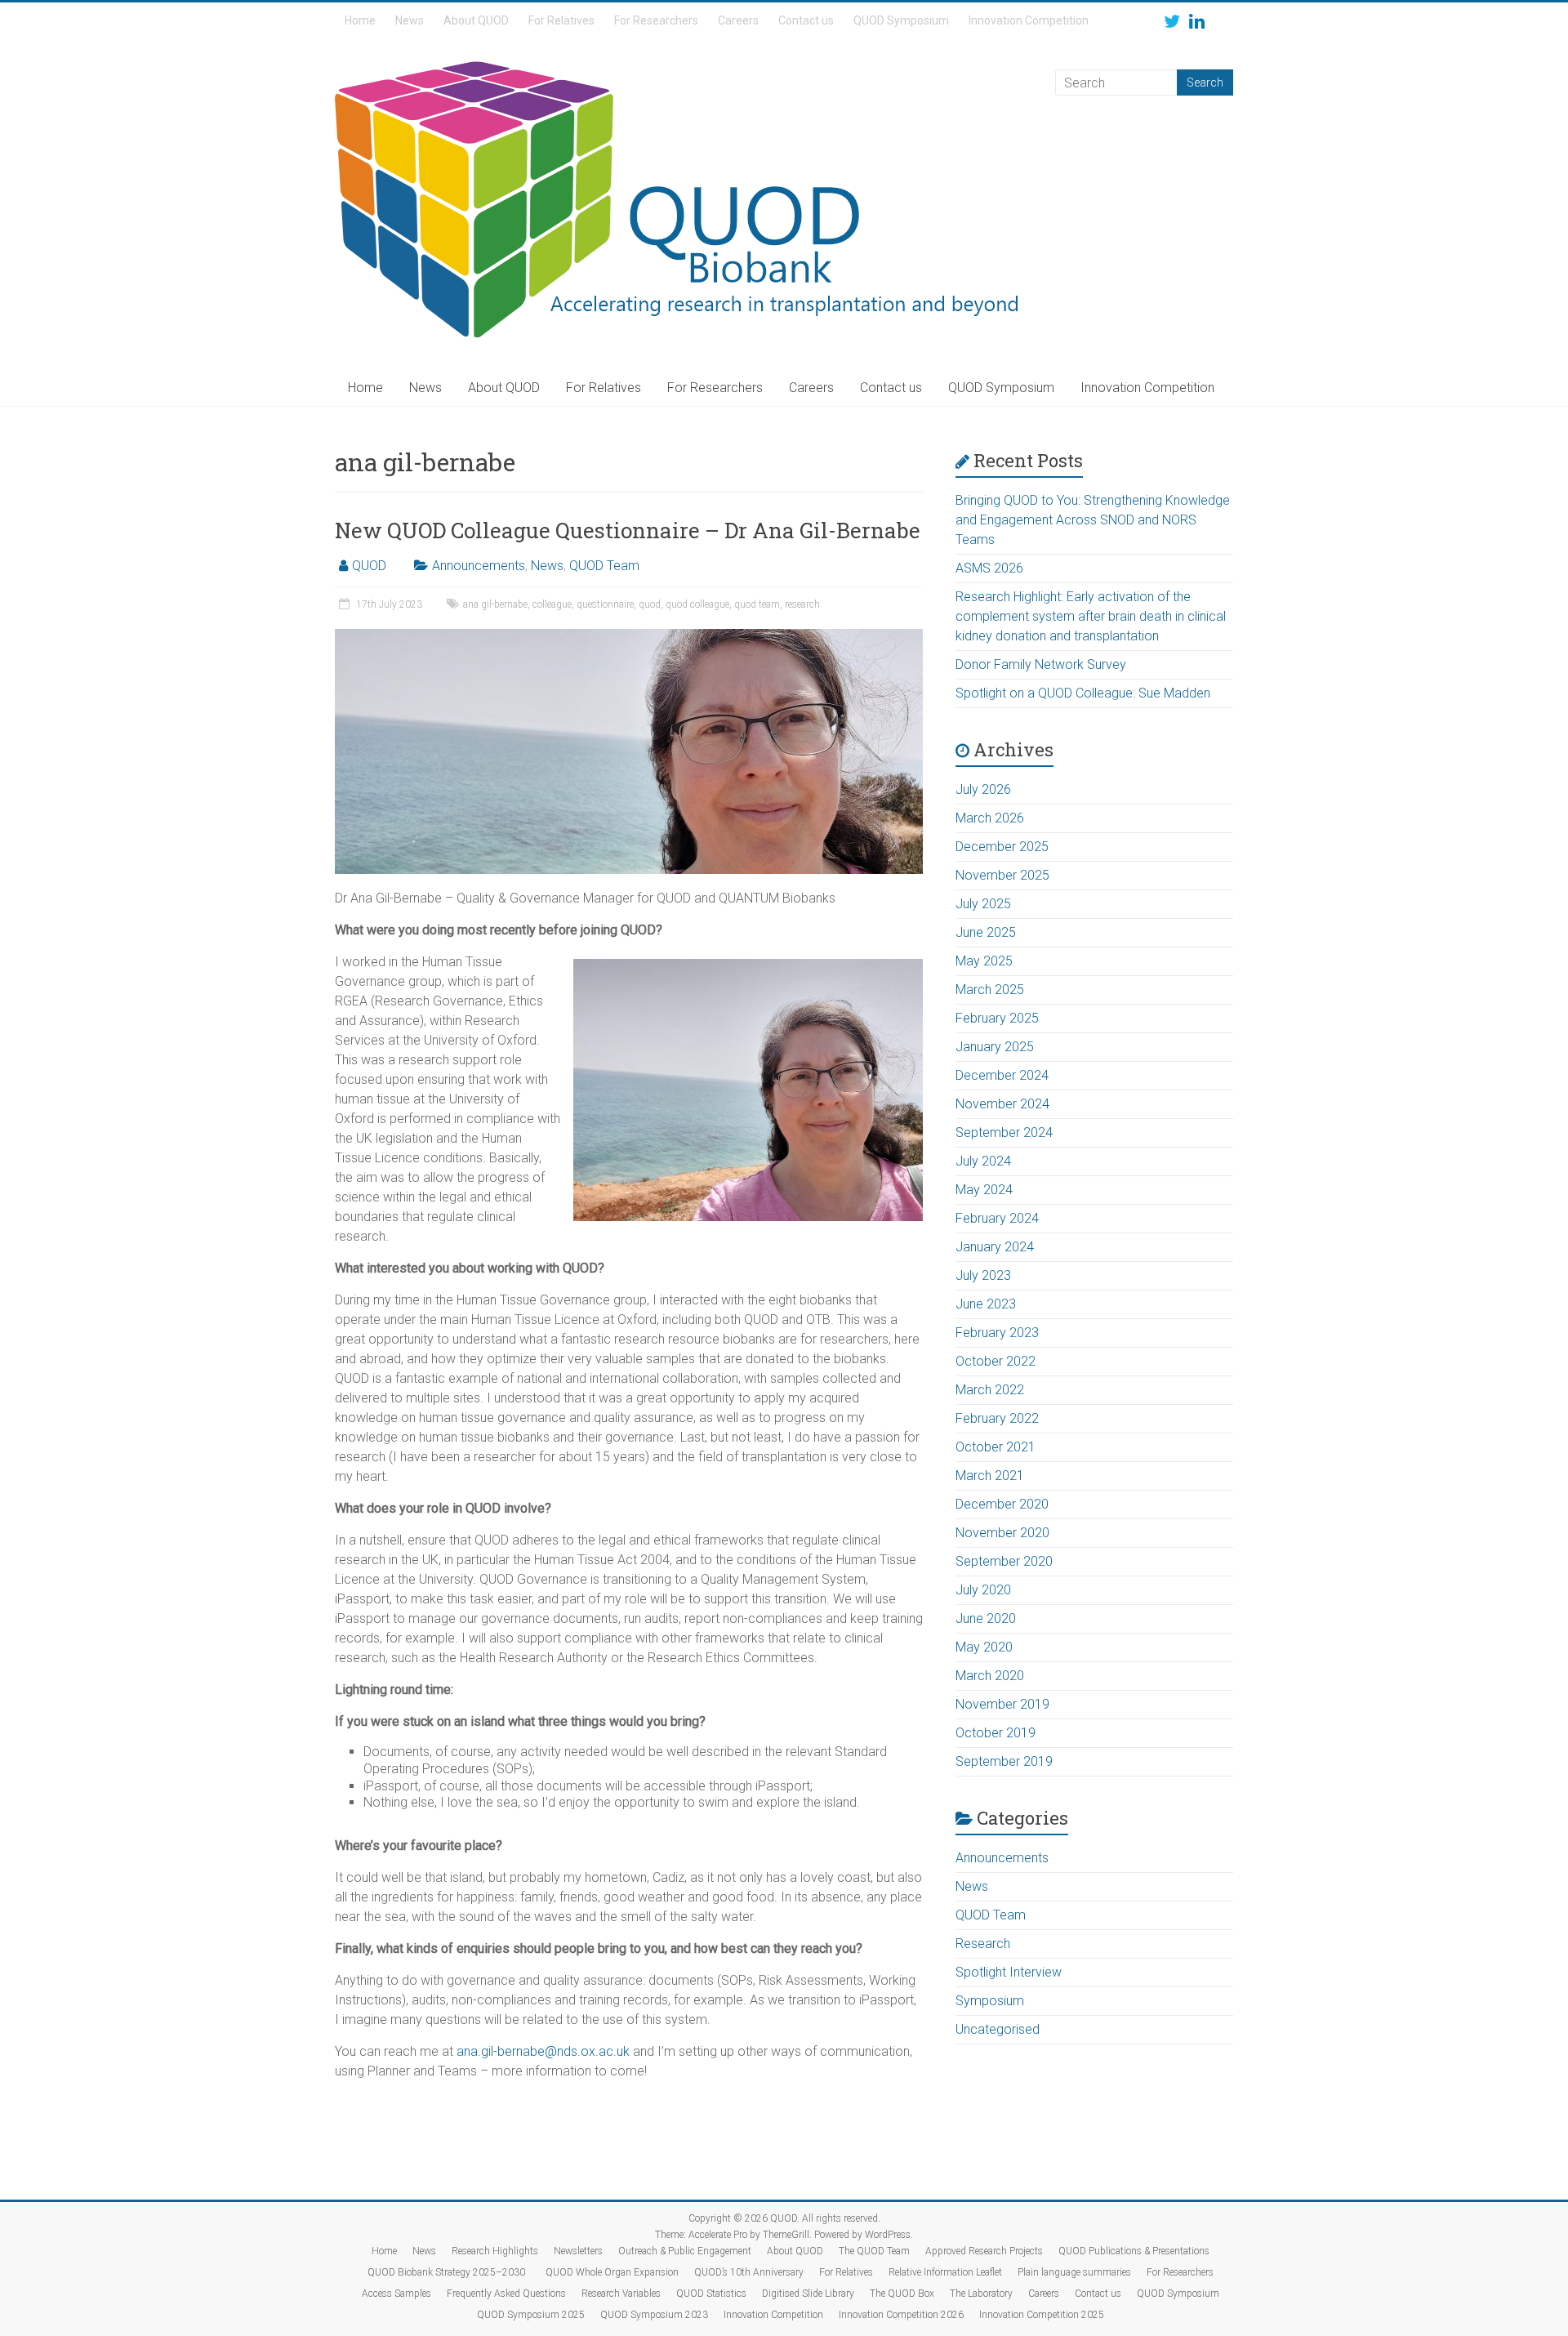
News (410, 20)
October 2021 (996, 1447)
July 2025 (983, 904)
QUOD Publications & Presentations (1134, 2251)
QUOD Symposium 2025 (531, 2315)
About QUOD (476, 20)
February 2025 (997, 1018)
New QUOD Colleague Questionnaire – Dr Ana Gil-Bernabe (628, 530)
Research (983, 1944)
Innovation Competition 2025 (1042, 2315)
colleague (552, 604)
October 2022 (996, 1361)
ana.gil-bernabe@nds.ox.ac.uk (543, 2051)
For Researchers (656, 20)
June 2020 (986, 1618)
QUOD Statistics (711, 2294)
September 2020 (1004, 1561)
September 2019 (1004, 1761)
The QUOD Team (874, 2251)
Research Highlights (495, 2251)
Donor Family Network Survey (1041, 664)
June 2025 (986, 932)
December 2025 (1002, 847)
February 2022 (997, 1418)
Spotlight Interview (1009, 1972)
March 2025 (990, 990)
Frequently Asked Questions (506, 2294)
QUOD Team (604, 566)
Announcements (479, 566)
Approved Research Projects (984, 2251)
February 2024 (997, 1218)
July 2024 (983, 1161)
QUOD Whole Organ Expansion (612, 2272)
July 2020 (983, 1590)
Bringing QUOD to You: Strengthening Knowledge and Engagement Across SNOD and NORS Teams (1093, 520)
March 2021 (990, 1476)
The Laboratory (981, 2294)
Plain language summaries (1074, 2272)
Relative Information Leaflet (945, 2272)
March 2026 (990, 818)
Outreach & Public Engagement (685, 2251)
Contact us (806, 20)
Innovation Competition (1029, 20)
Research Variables (621, 2294)
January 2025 (995, 1047)
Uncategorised (998, 2029)
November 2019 (1002, 1704)
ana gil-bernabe (495, 604)
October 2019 (996, 1733)
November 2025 (1002, 875)
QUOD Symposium (901, 20)
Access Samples (396, 2294)
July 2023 (983, 1275)
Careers (738, 20)
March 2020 (990, 1676)
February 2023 (997, 1333)
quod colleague (697, 604)
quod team (757, 604)
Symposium (990, 2001)
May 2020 (984, 1647)
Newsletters (578, 2251)
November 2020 (1002, 1533)
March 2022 (990, 1390)
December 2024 (1002, 1075)
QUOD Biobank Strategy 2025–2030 (449, 2272)
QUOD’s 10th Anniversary (749, 2272)
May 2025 (984, 961)
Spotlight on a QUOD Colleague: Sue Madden (1083, 693)
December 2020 (1002, 1504)
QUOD (369, 566)
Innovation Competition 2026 (901, 2315)
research (802, 604)
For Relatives (561, 20)
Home (360, 20)
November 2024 (1002, 1104)
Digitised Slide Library (808, 2294)
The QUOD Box (902, 2294)
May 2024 (984, 1190)
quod (650, 604)
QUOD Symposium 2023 (654, 2315)
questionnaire (605, 604)
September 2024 (1004, 1132)
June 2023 (986, 1304)
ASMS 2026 (989, 568)
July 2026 (983, 789)
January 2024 (995, 1247)
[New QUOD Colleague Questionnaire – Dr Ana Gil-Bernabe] (629, 637)
